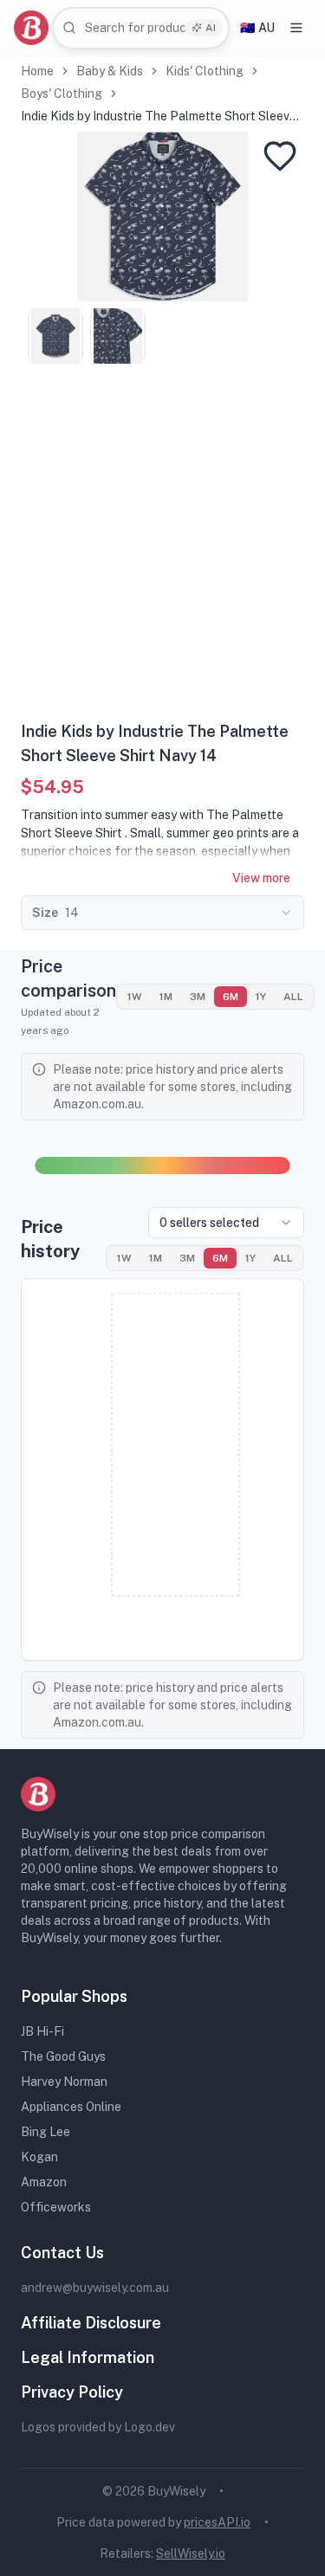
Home (37, 71)
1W (135, 997)
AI (211, 28)
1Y (261, 997)
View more (261, 878)
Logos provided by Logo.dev (98, 2427)
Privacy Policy (72, 2392)
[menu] (296, 28)
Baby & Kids (110, 71)
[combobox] (141, 28)
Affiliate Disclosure (91, 2323)
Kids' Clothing (205, 71)
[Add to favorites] (280, 156)
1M (166, 997)
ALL (293, 997)
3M (198, 997)
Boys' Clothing (62, 94)
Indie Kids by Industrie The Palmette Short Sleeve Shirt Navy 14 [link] (159, 117)
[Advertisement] (162, 549)
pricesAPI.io (217, 2522)
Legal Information (88, 2357)
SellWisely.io (191, 2553)
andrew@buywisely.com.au (95, 2288)
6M (231, 997)
